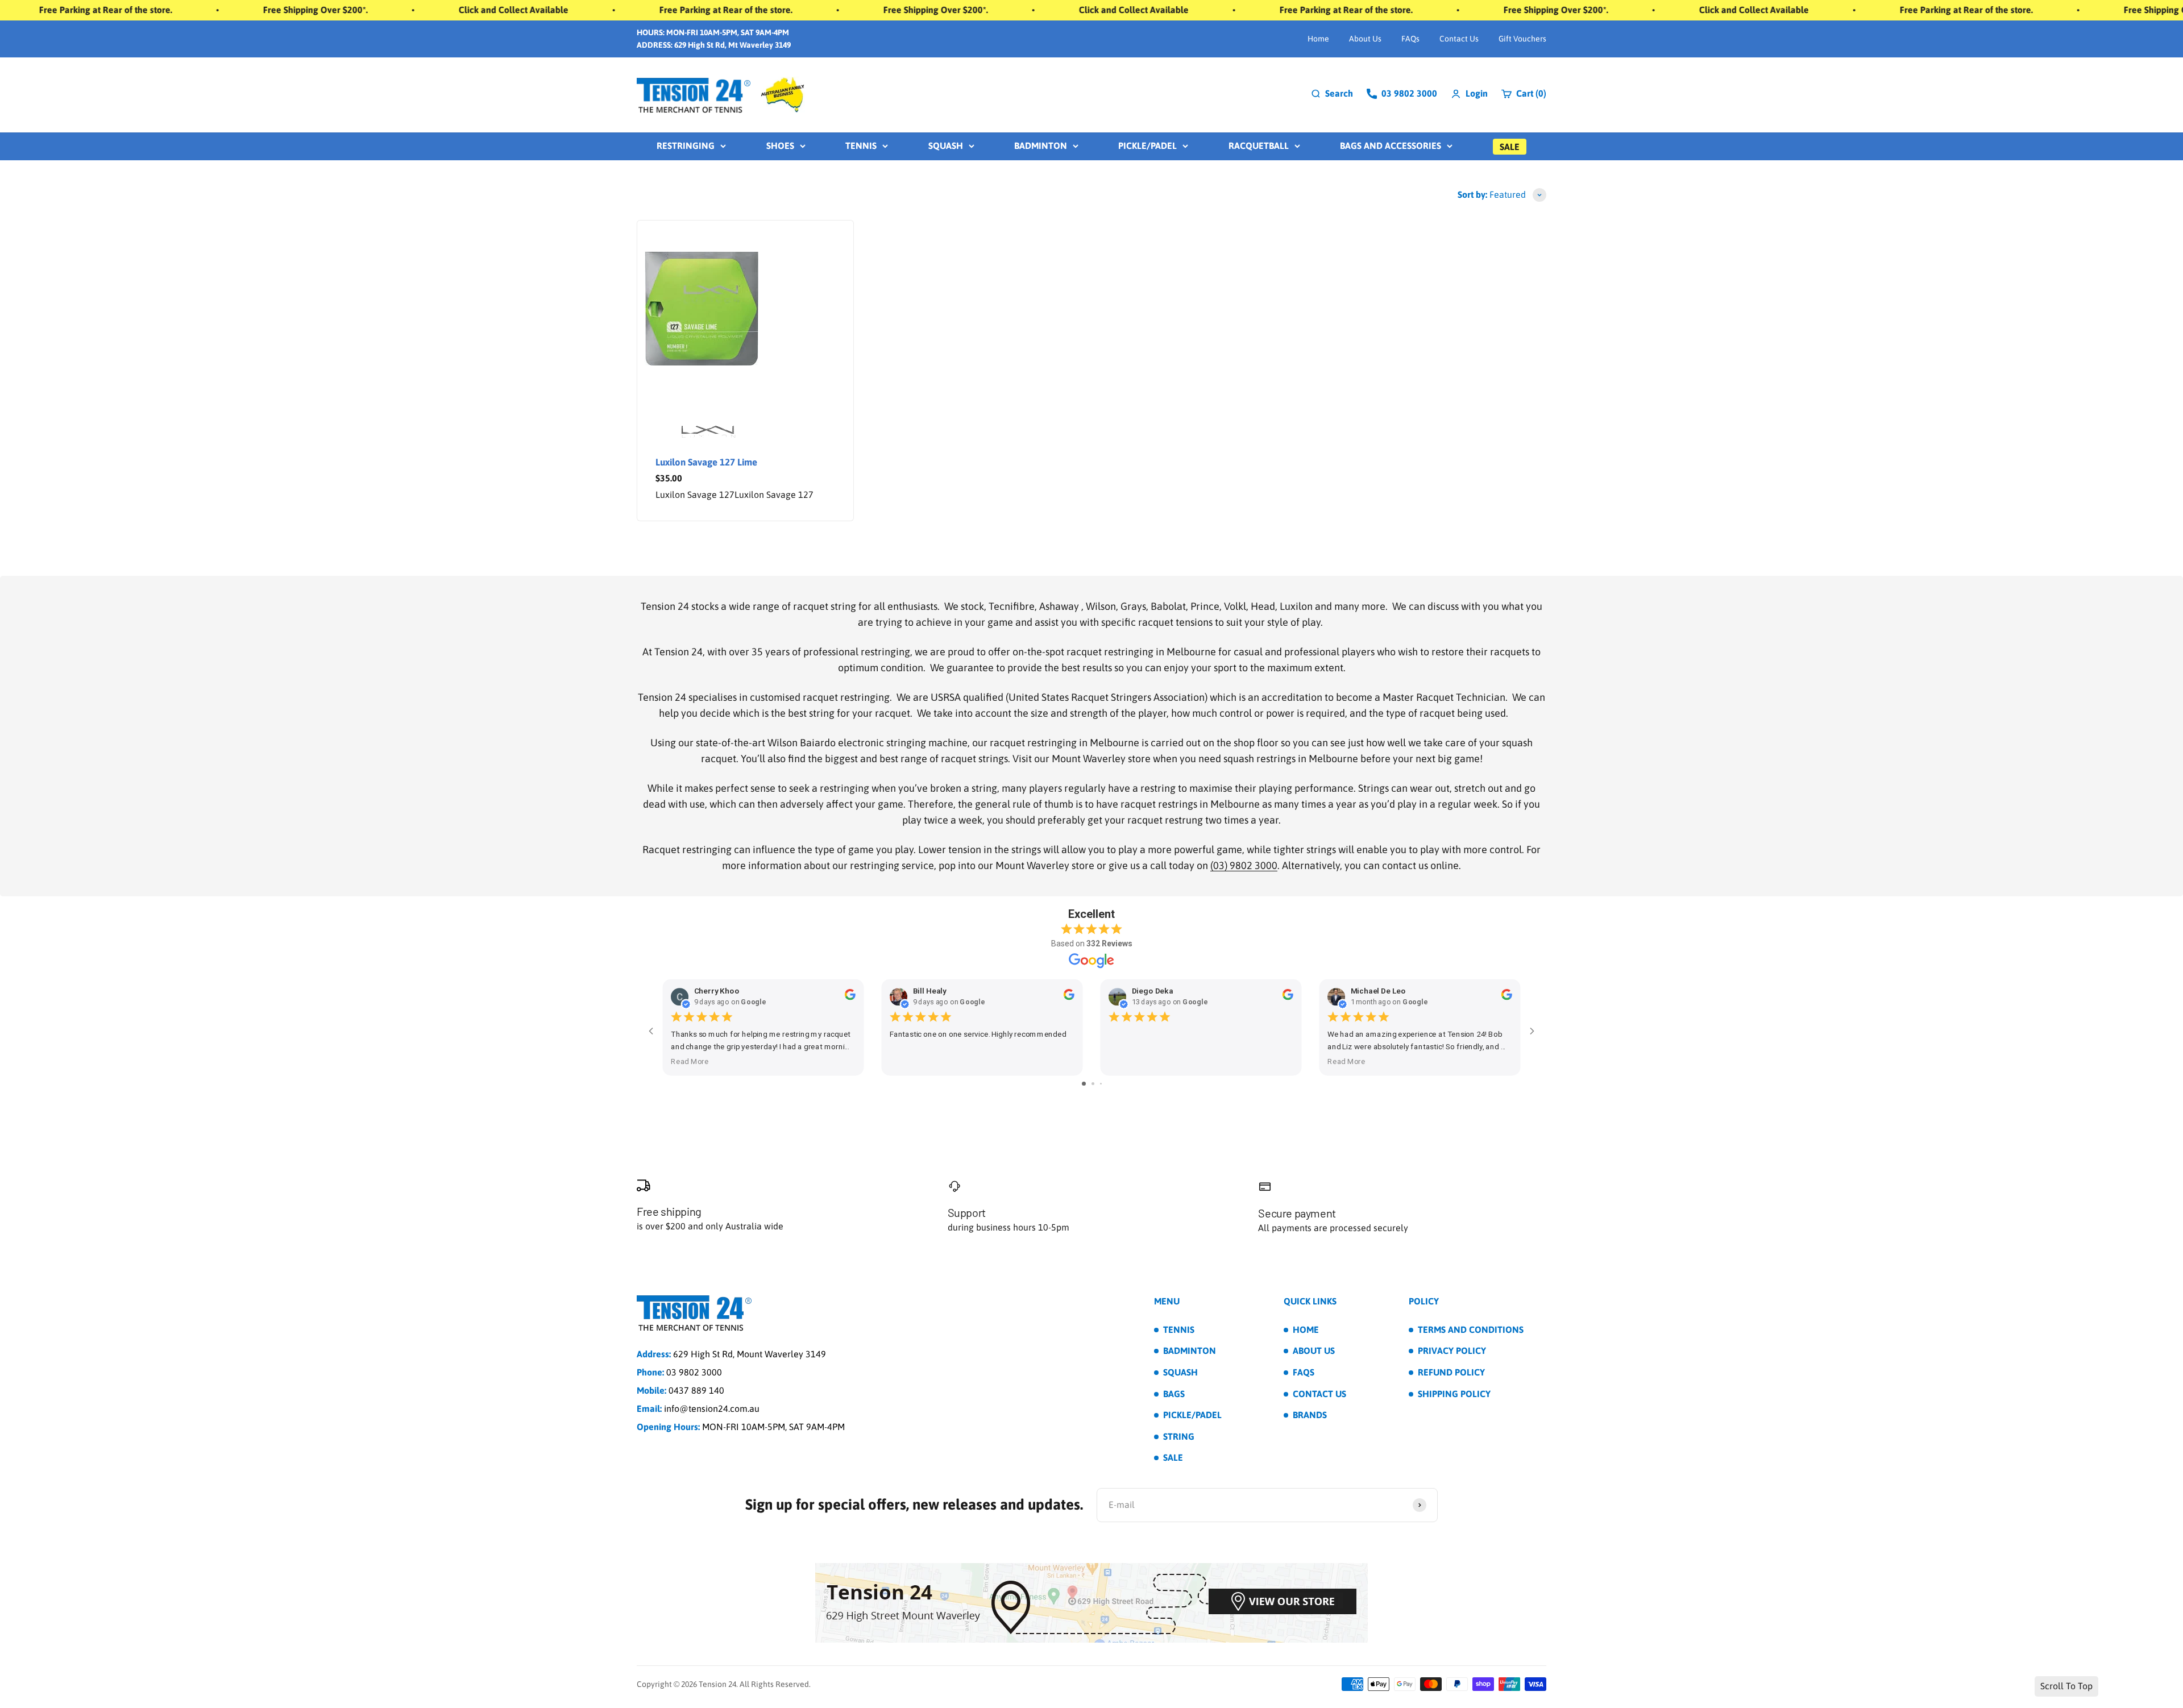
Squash (1180, 1372)
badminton (1041, 146)
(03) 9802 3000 (1244, 865)
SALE (1510, 147)
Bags (1174, 1394)
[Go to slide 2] (1093, 1084)
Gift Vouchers (1522, 39)
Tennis (1179, 1329)
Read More (690, 1061)
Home (1318, 39)
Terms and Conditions (1471, 1329)
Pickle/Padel (1192, 1415)
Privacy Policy (1452, 1350)
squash (946, 146)
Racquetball (1259, 146)
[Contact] (1091, 1602)
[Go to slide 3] (1101, 1084)
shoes (780, 146)
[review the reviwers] (850, 998)
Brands (1310, 1415)
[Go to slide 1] (1084, 1084)
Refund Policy (1451, 1372)
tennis (861, 146)
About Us (1365, 39)
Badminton (1190, 1350)
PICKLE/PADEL (1147, 146)
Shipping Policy (1454, 1394)
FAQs (1410, 39)
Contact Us (1459, 39)
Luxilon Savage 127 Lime (706, 462)
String (1179, 1436)
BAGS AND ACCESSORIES (1391, 146)
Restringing (686, 146)
